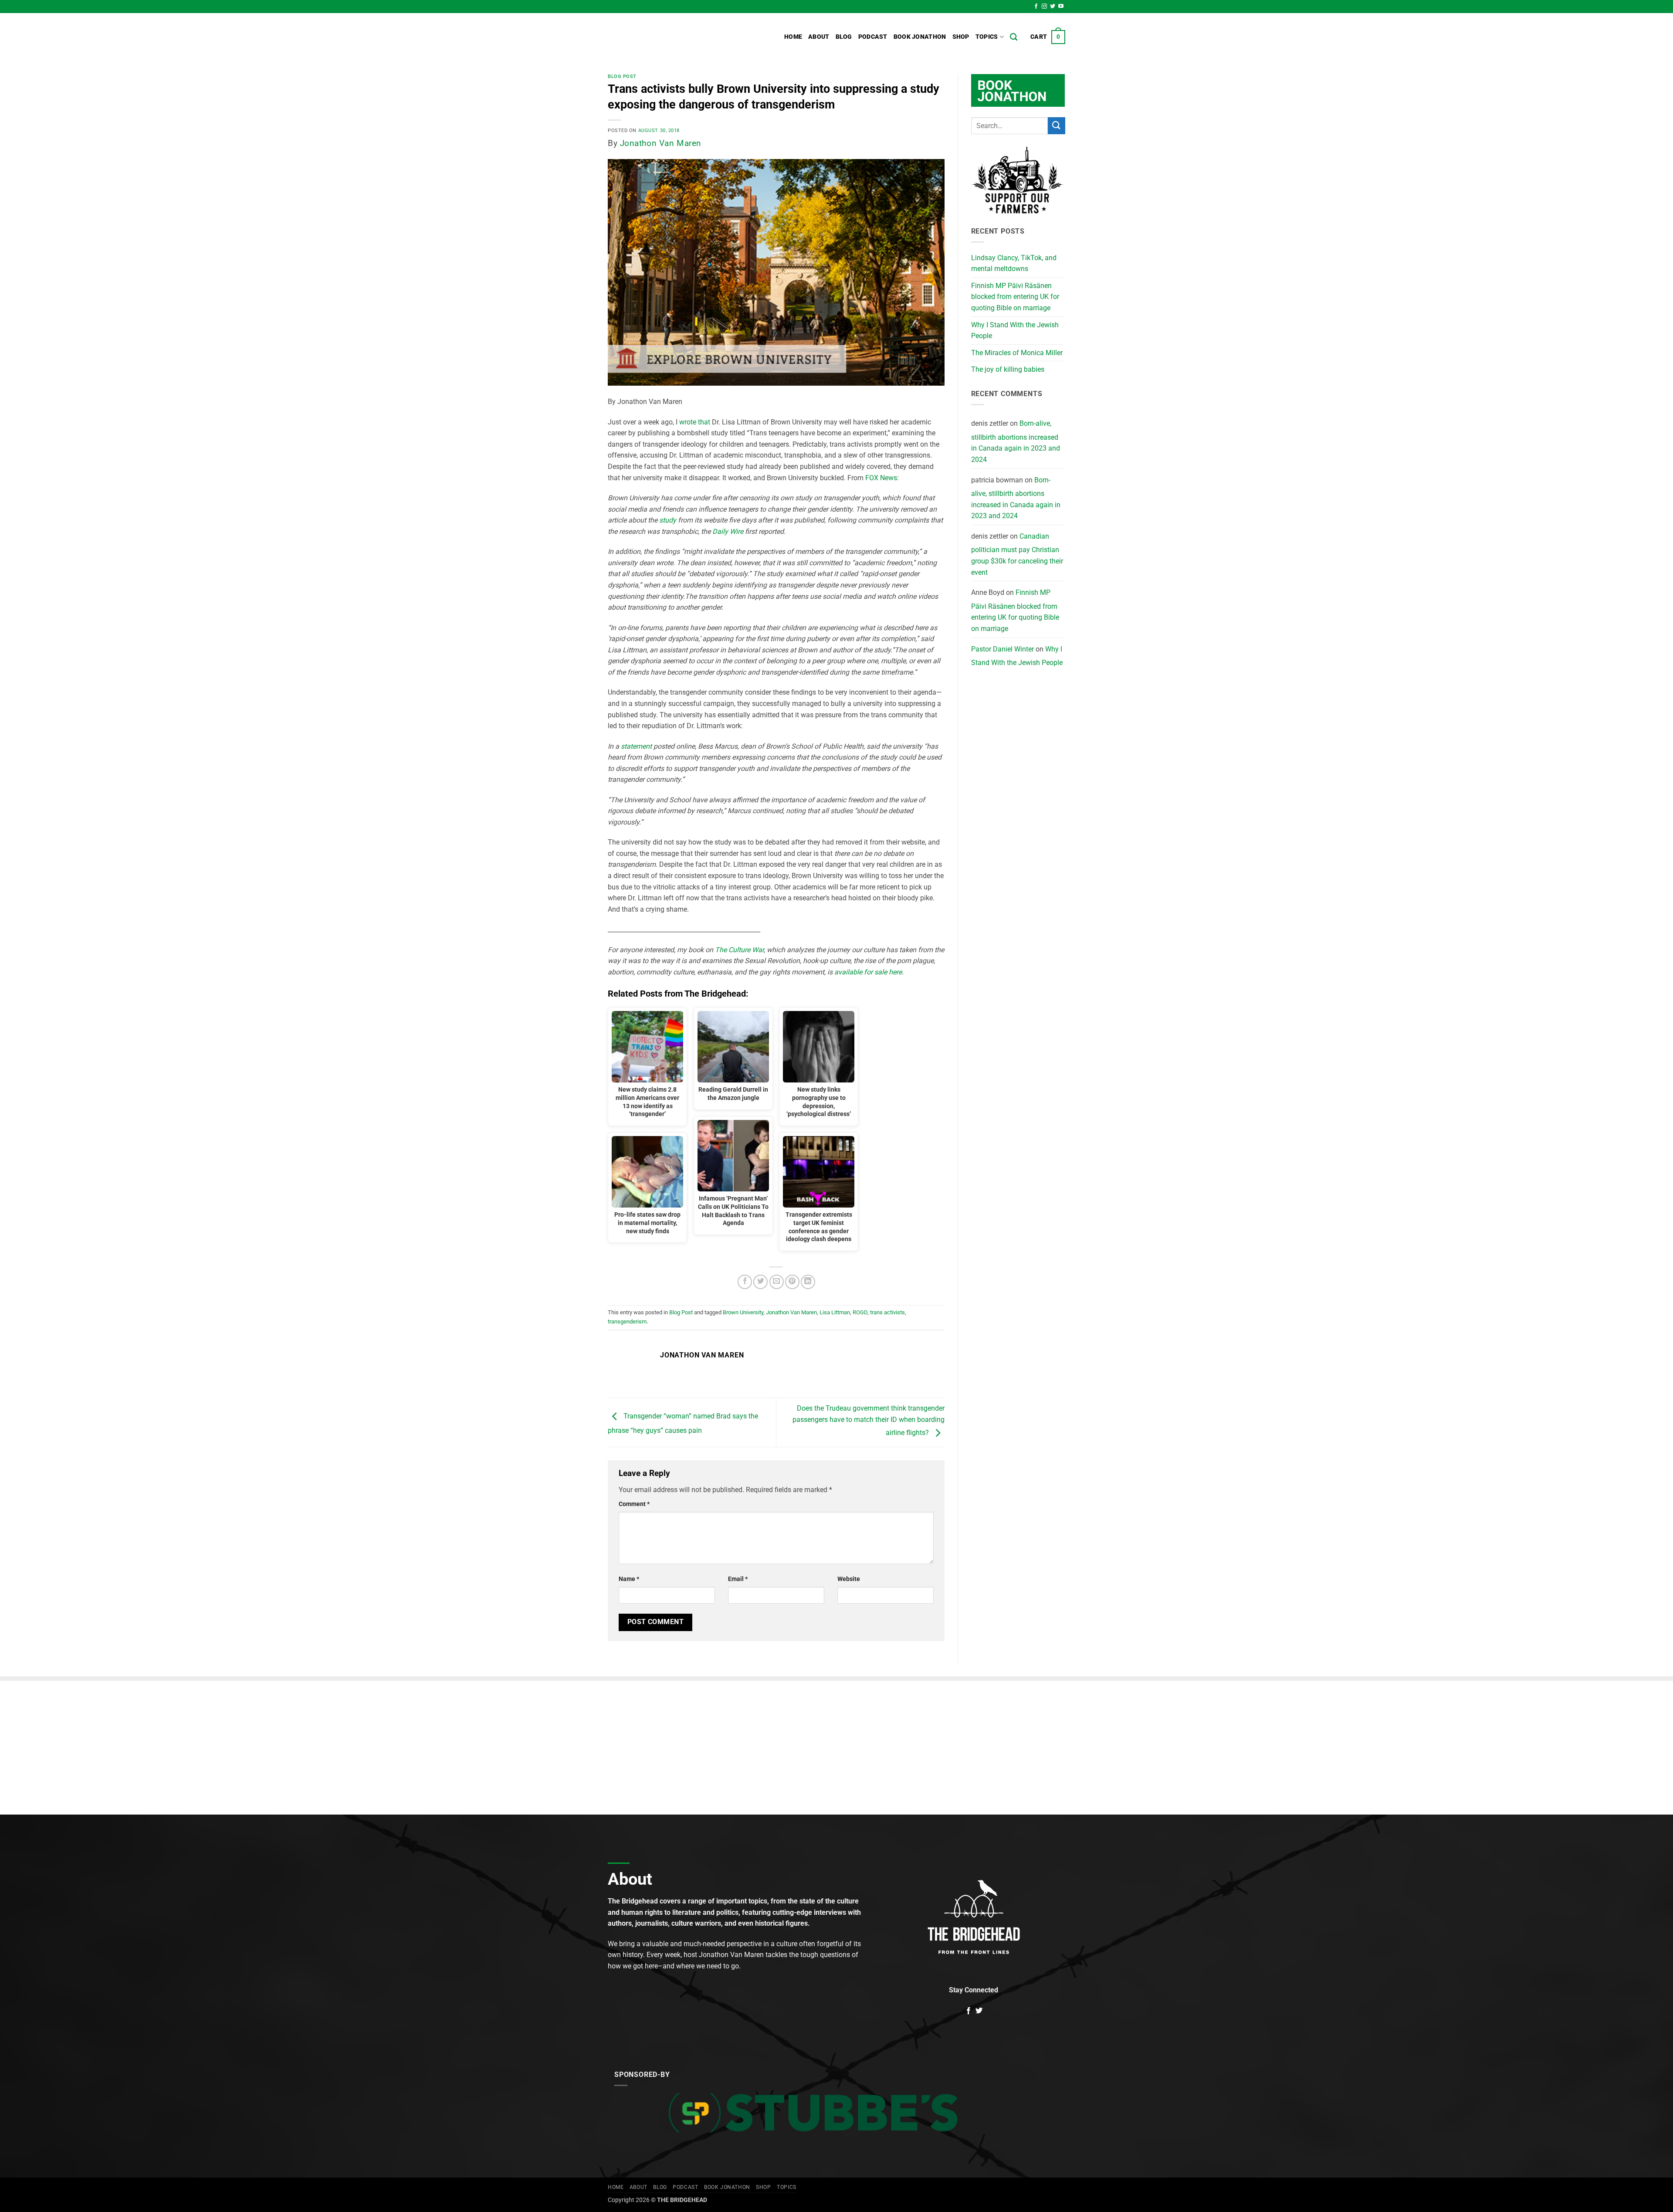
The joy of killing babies (1008, 369)
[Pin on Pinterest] (792, 1282)
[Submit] (1057, 126)
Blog (844, 37)
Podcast (873, 37)
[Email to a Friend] (777, 1282)
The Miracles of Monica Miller (1017, 353)
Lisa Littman (835, 1312)
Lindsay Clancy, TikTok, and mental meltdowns (1014, 263)
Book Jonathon (920, 37)
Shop (961, 37)
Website (849, 1579)
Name (629, 1579)
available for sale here (868, 972)
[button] (1048, 37)
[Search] (1014, 37)
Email (738, 1579)
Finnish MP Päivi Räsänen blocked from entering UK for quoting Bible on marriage (1015, 297)
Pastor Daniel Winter (1002, 649)
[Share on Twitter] (760, 1282)
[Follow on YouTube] (1061, 7)
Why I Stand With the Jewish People (1015, 331)
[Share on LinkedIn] (808, 1282)
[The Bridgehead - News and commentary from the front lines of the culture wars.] (667, 37)
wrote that (695, 422)
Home (793, 37)
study (668, 520)
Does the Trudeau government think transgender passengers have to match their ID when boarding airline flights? (869, 1421)
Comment (634, 1504)
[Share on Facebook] (745, 1282)
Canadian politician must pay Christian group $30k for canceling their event (1017, 554)
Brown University (743, 1312)
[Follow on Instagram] (1044, 7)
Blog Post (622, 76)
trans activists (887, 1312)
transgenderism (627, 1321)
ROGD (860, 1312)
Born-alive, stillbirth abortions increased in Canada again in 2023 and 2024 (1016, 441)
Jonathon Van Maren (661, 143)
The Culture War (739, 950)
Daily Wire (728, 531)
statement (636, 746)
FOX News (881, 478)
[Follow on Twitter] (1053, 7)
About (819, 37)
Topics (987, 37)
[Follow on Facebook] (1036, 7)
